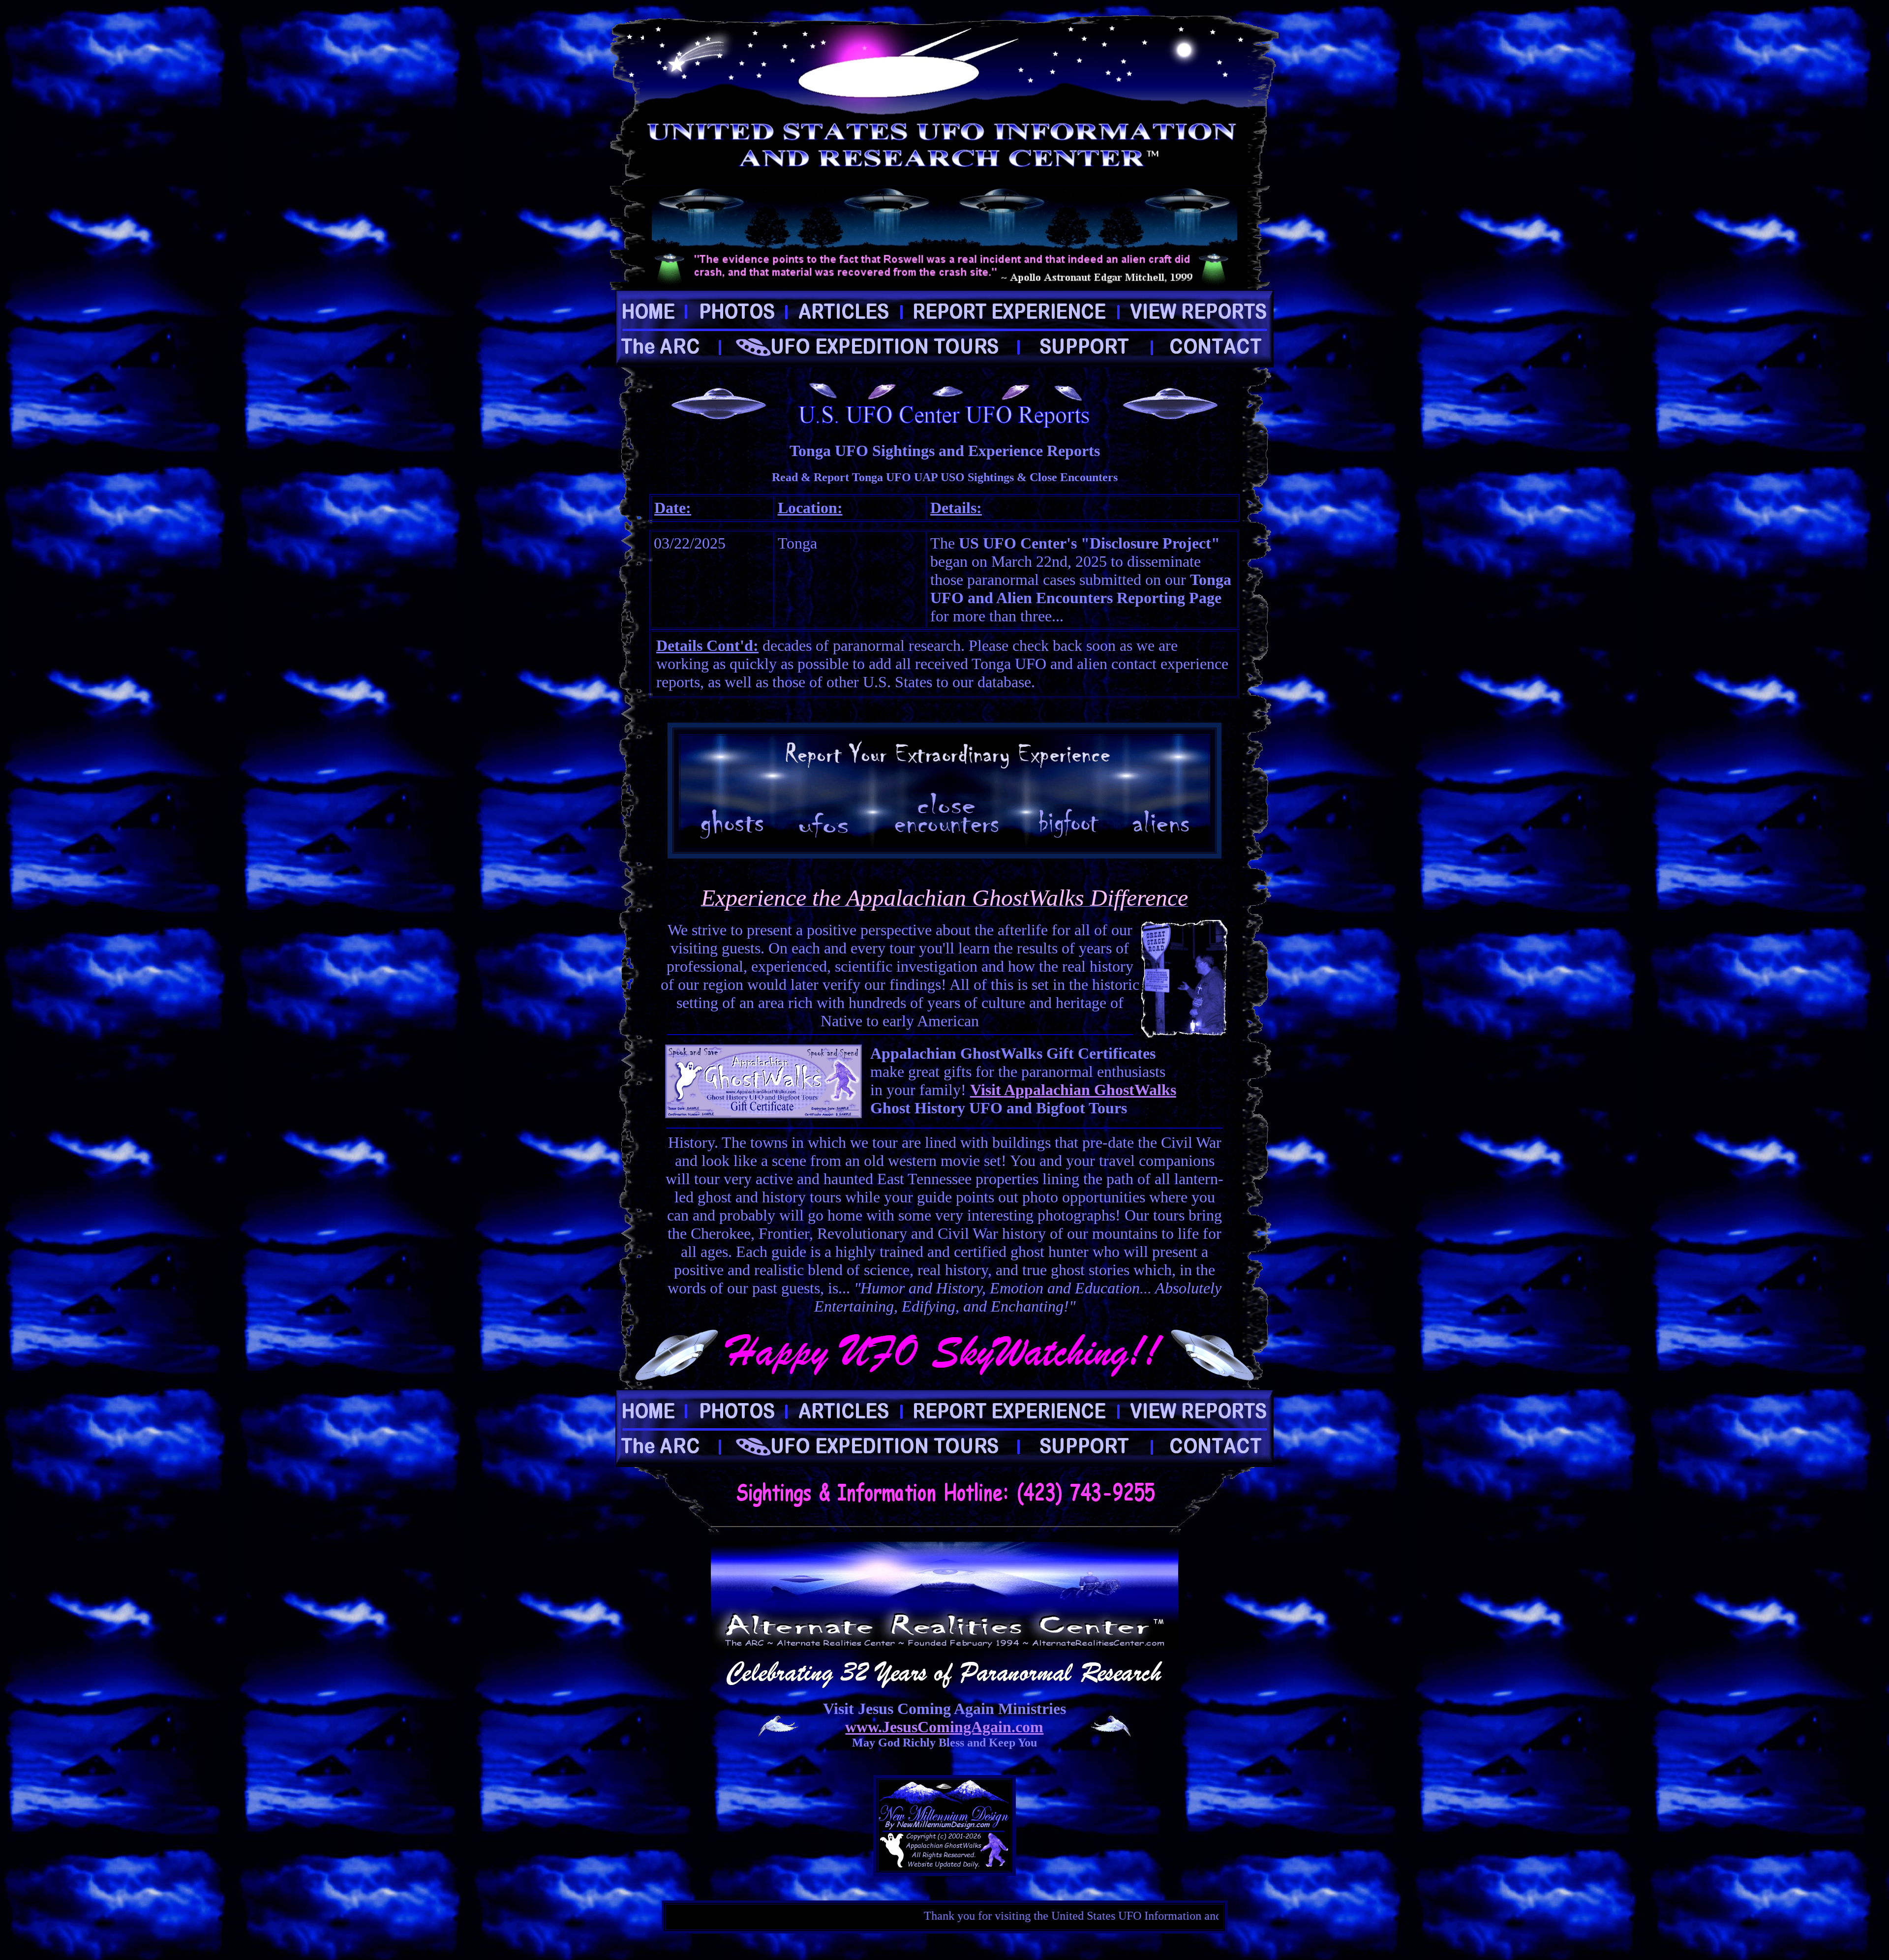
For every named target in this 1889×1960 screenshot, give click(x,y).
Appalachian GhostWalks (1090, 1090)
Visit (987, 1090)
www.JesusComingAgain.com (944, 1727)
